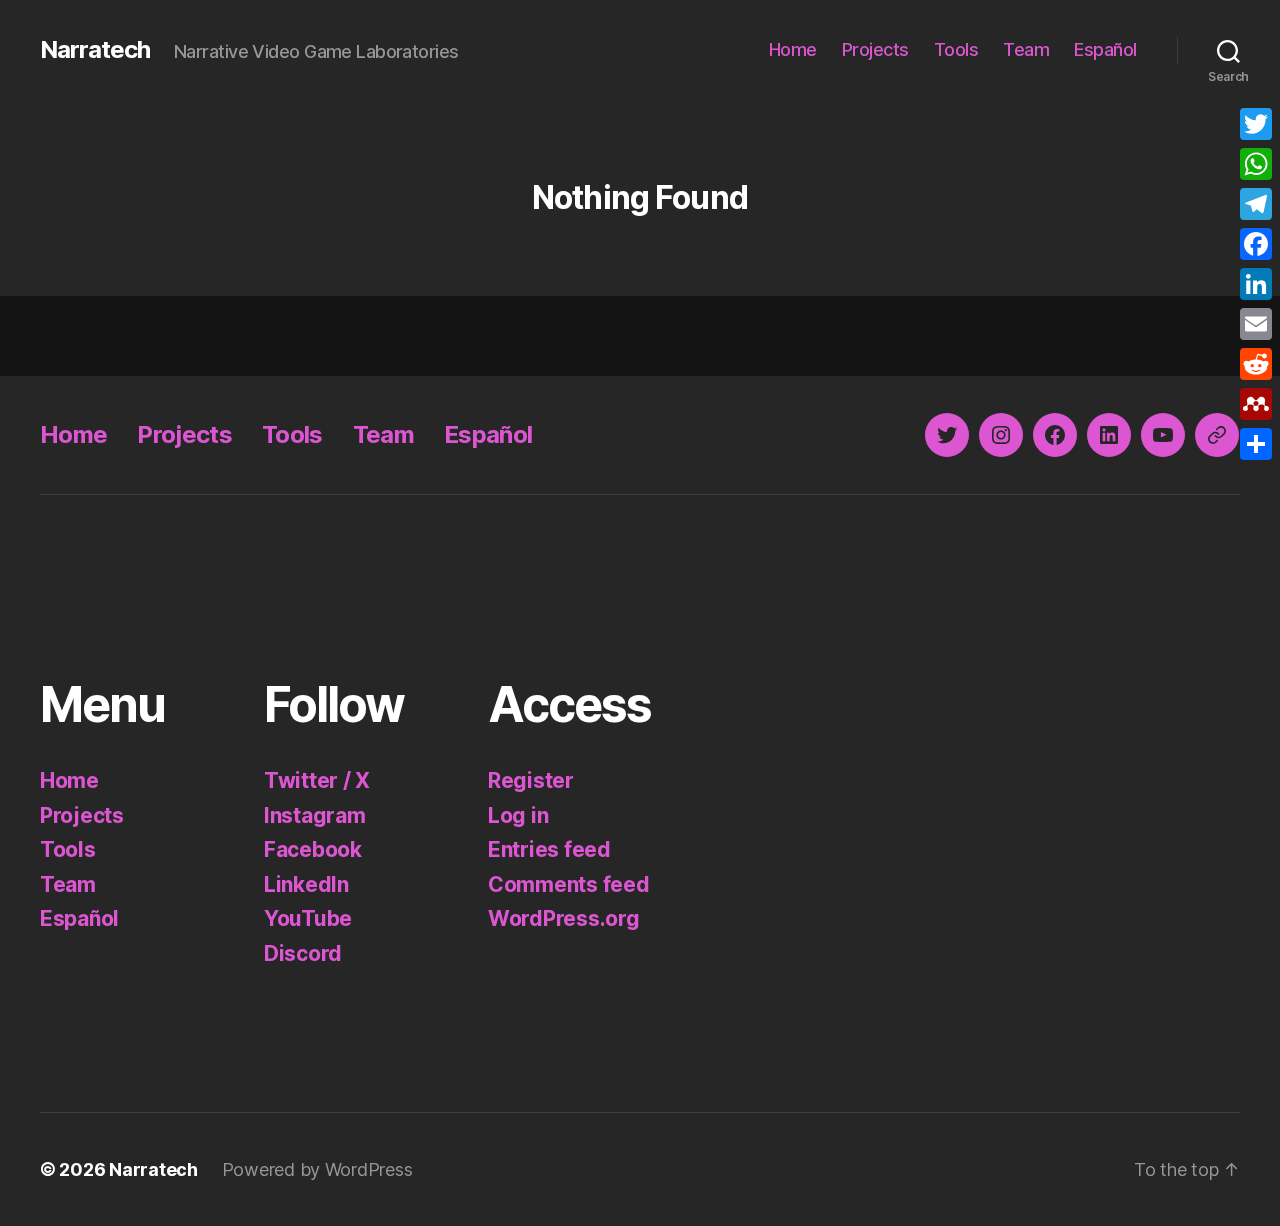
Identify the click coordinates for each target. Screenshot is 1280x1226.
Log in (518, 815)
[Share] (1256, 444)
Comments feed (569, 884)
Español (1105, 49)
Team (1026, 49)
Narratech (95, 50)
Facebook (313, 849)
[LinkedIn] (1256, 284)
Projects (875, 49)
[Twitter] (1256, 124)
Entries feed (549, 849)
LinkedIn (306, 884)
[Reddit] (1256, 364)
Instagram (315, 815)
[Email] (1256, 324)
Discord (303, 953)
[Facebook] (1256, 244)
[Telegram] (1256, 204)
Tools (956, 49)
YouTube (308, 918)
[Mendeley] (1256, 404)
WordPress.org (564, 918)
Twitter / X (317, 780)
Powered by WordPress (317, 1169)
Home (793, 49)
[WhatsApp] (1256, 164)
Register (531, 780)
